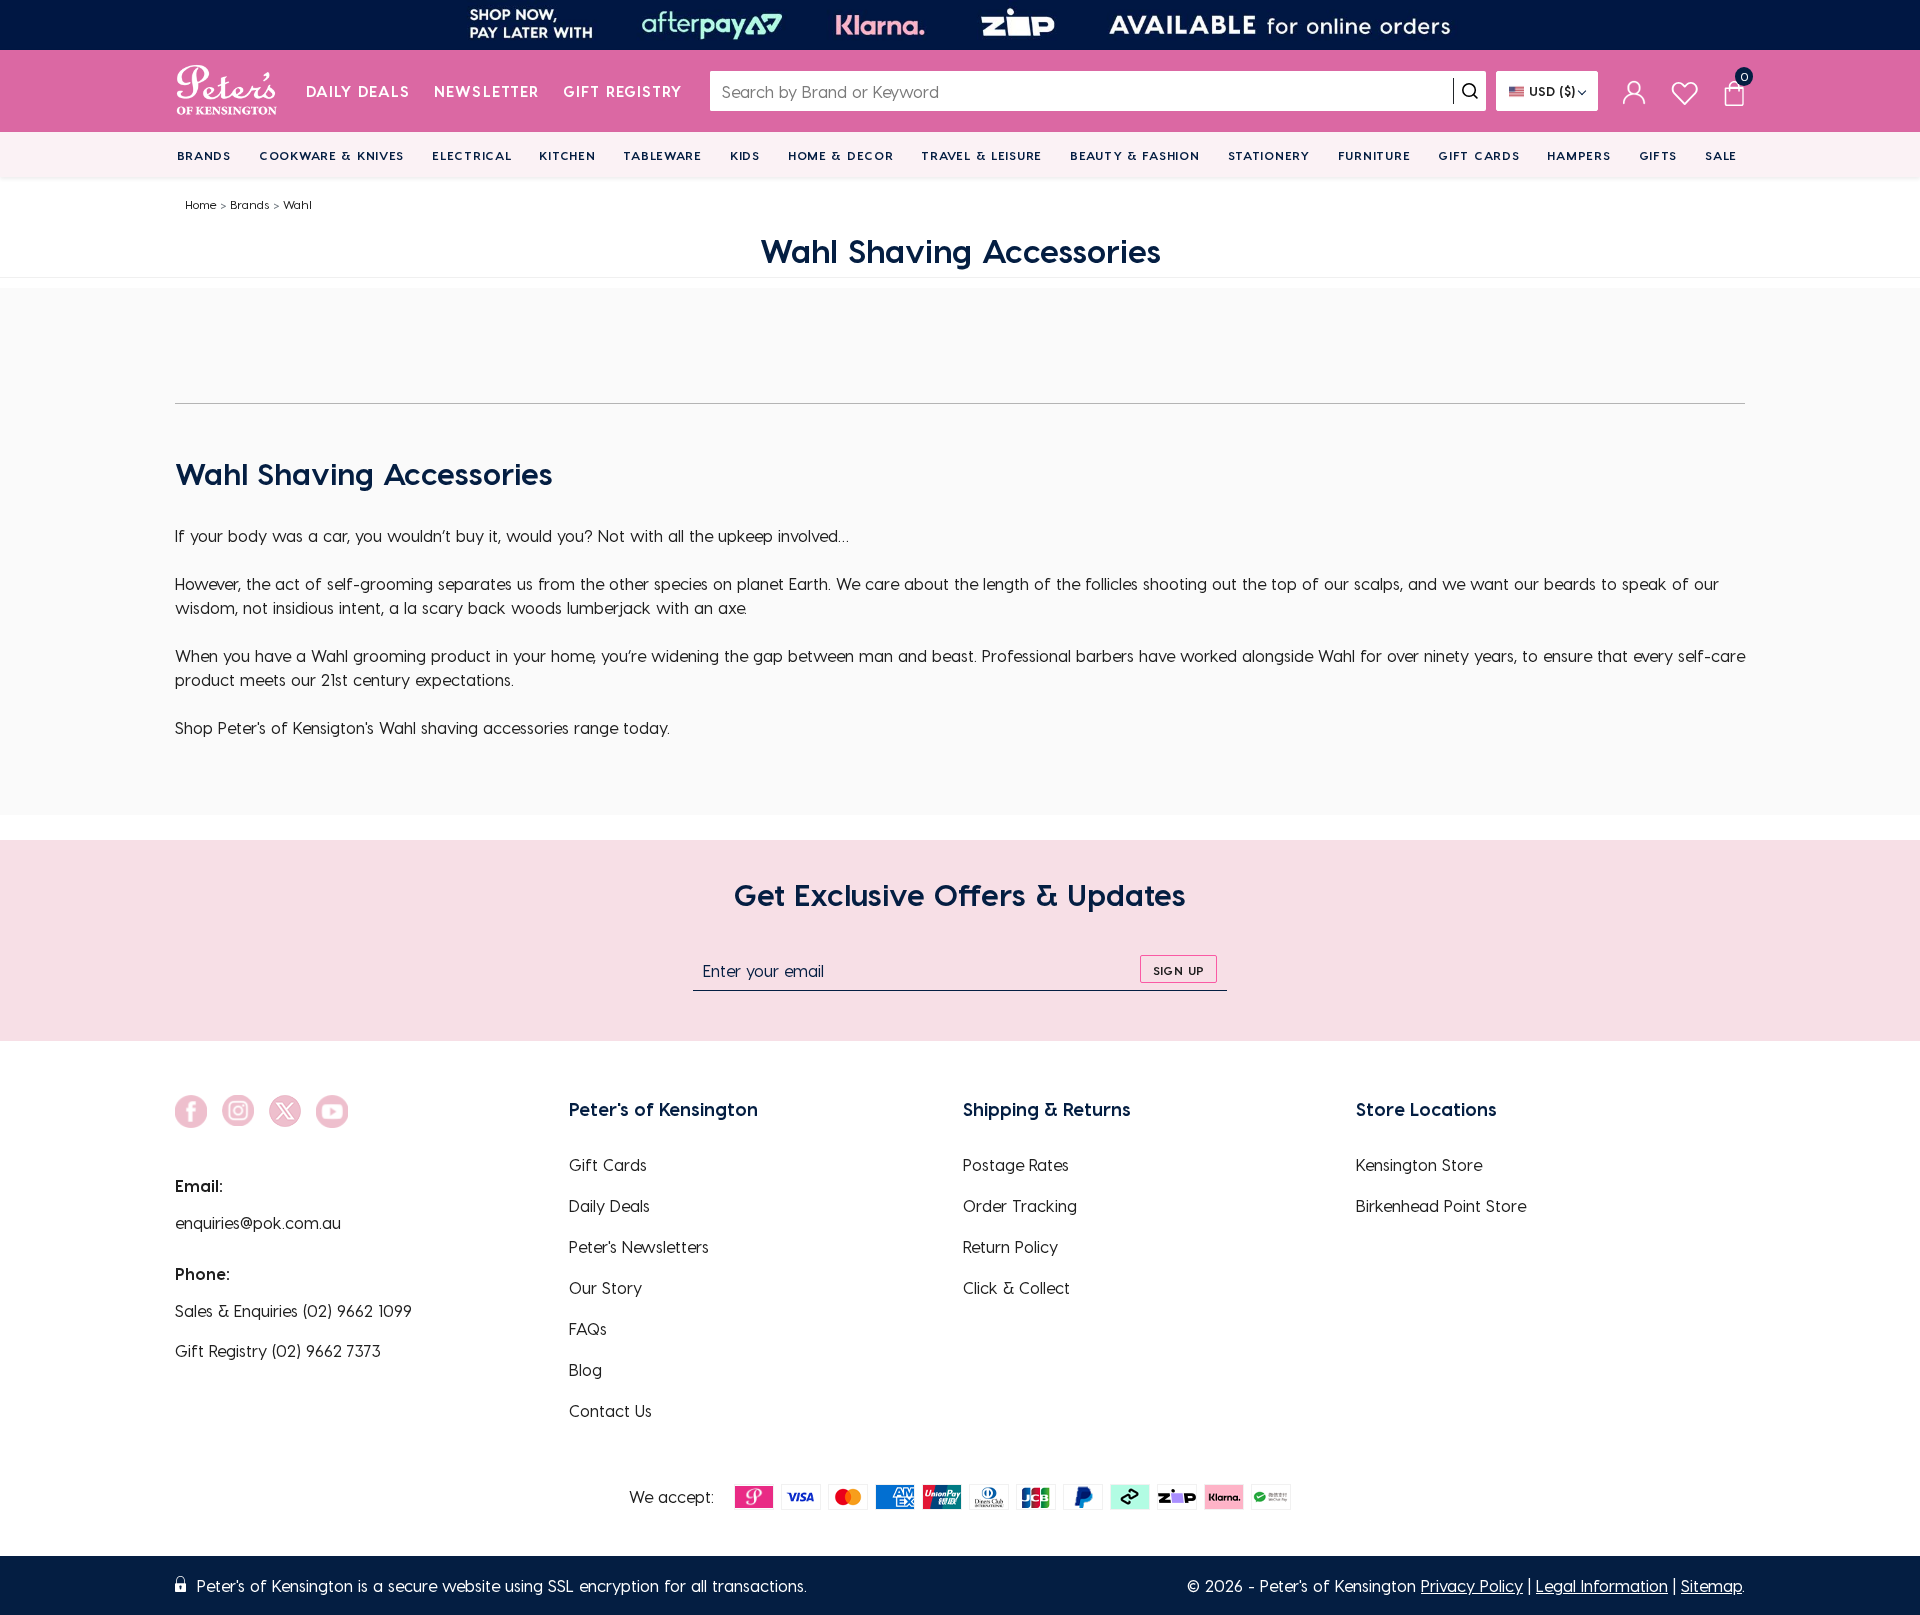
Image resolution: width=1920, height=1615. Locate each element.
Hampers (1578, 155)
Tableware (662, 155)
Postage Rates (1016, 1164)
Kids (745, 155)
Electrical (471, 155)
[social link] (191, 1111)
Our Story (605, 1287)
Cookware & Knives (331, 155)
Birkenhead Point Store (1441, 1205)
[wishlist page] (1684, 90)
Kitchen (567, 155)
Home (201, 204)
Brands (204, 155)
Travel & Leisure (981, 155)
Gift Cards (1478, 155)
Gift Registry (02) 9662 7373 (278, 1350)
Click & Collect (1016, 1287)
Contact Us (610, 1410)
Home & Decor (841, 155)
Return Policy (1010, 1246)
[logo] (226, 91)
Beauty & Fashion (1135, 155)
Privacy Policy (1472, 1585)
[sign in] (1634, 91)
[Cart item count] (1734, 91)
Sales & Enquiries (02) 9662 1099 (293, 1310)
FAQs (588, 1328)
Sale (1721, 155)
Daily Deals (358, 91)
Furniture (1374, 155)
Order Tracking (1020, 1205)
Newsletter (486, 91)
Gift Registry (623, 91)
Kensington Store (1419, 1164)
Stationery (1269, 155)
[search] (1470, 91)
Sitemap (1711, 1585)
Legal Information (1602, 1585)
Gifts (1658, 155)
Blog (585, 1369)
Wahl (297, 204)
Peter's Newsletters (639, 1246)
